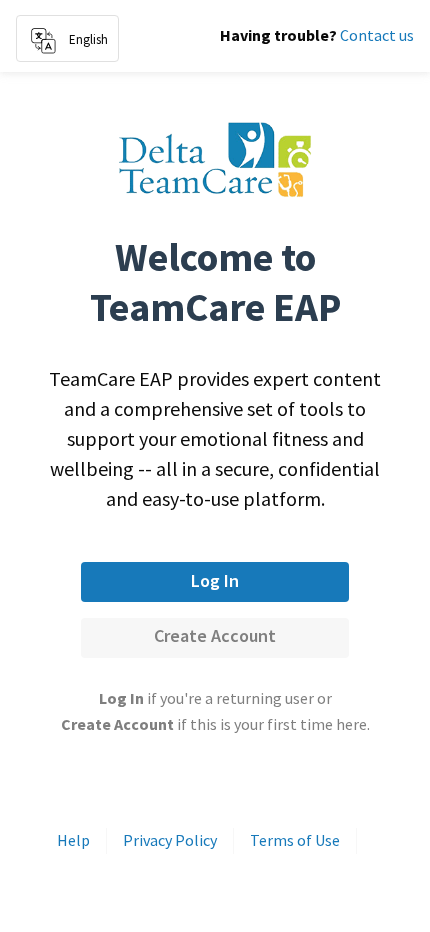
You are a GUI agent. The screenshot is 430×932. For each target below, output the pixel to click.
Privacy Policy (170, 840)
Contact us (377, 35)
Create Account (215, 635)
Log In (215, 580)
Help (73, 840)
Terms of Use (295, 840)
